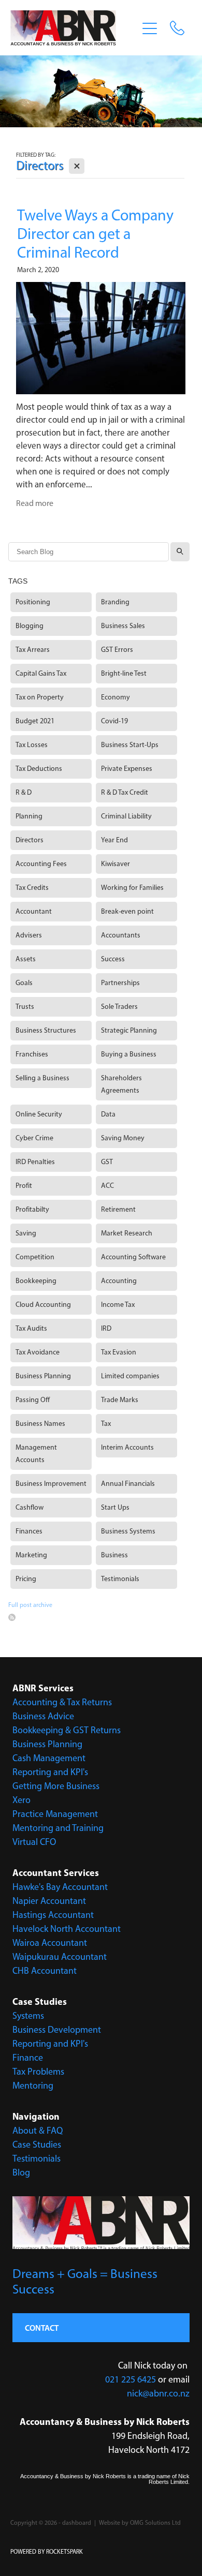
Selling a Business (42, 1078)
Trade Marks (120, 1400)
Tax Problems (38, 2072)
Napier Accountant (49, 1901)
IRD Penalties (35, 1162)
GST (107, 1162)
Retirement (118, 1209)
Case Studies (37, 2145)
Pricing (26, 1579)
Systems (28, 2016)
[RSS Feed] (12, 1617)
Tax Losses (32, 745)
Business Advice (43, 1716)
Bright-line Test (124, 673)
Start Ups (115, 1507)
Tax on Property (40, 697)
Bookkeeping (36, 1281)
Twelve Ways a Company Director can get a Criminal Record (95, 234)
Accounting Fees (41, 864)
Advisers (29, 935)
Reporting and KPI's (50, 1772)
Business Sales (123, 626)
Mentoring (33, 2086)
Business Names (40, 1424)
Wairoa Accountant (50, 1943)
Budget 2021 (35, 721)
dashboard (77, 2523)
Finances (29, 1531)
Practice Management (55, 1814)
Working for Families (132, 888)
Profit (24, 1186)
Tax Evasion (119, 1352)
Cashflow (30, 1507)
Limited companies (130, 1376)
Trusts (25, 1007)
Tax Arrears (33, 650)
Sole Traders (119, 1007)
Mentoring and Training (58, 1828)
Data (108, 1114)
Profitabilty (32, 1209)
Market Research (127, 1233)
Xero (21, 1800)
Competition (35, 1257)
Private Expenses (127, 769)
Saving (26, 1233)
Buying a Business (129, 1054)
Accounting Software (133, 1257)
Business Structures (46, 1030)
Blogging (30, 626)
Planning (29, 816)
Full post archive (30, 1605)
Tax (106, 1424)
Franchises (32, 1054)
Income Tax (118, 1305)
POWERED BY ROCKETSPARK (47, 2552)
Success (113, 959)
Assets (26, 959)
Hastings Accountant (53, 1915)
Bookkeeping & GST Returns (67, 1730)
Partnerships (120, 983)
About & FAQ (38, 2131)
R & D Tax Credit (125, 792)
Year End (114, 840)
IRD (106, 1328)
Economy (116, 697)
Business (114, 1555)
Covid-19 (114, 721)
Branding (115, 602)
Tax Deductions (39, 769)
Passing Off (33, 1400)
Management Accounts (36, 1454)
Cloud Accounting (43, 1305)
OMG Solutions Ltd (155, 2523)
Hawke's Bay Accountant (60, 1887)
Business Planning (43, 1376)
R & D (24, 792)
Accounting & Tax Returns (62, 1702)
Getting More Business (56, 1786)
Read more (35, 503)
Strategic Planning (129, 1030)
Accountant (34, 911)
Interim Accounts (127, 1447)
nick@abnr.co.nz (158, 2393)
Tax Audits (31, 1328)
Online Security (39, 1114)
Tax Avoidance (38, 1352)
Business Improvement (51, 1484)
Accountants (121, 935)
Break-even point (127, 911)
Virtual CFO (34, 1842)
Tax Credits (32, 888)
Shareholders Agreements (121, 1084)
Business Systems (128, 1531)
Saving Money (123, 1138)
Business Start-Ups (130, 745)
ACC (107, 1186)
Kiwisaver (116, 864)
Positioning (33, 602)
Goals (24, 983)
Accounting (119, 1281)
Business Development (57, 2030)
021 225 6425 (131, 2379)
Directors (30, 840)
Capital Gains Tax (41, 673)
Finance (28, 2058)
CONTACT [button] (42, 2328)
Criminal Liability (126, 816)
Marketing (31, 1555)
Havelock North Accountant (67, 1929)
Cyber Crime (34, 1138)
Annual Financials (128, 1484)
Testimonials (120, 1579)
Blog (21, 2172)
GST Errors (117, 650)
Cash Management (49, 1758)
